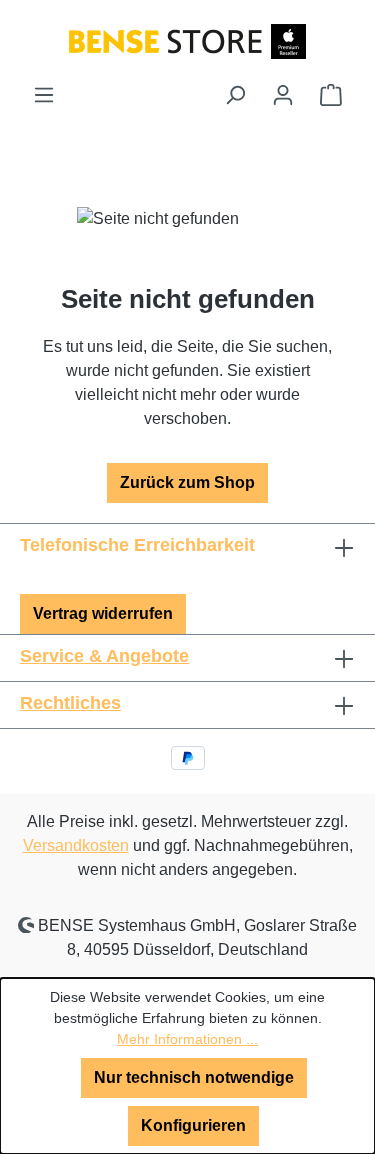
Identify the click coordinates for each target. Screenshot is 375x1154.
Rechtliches (70, 703)
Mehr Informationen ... (187, 1039)
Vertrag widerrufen (103, 613)
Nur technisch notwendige (194, 1077)
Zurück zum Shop (187, 482)
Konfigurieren (193, 1125)
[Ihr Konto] (283, 95)
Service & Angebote (104, 656)
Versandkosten (76, 845)
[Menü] (44, 95)
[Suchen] (235, 95)
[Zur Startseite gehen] (187, 40)
